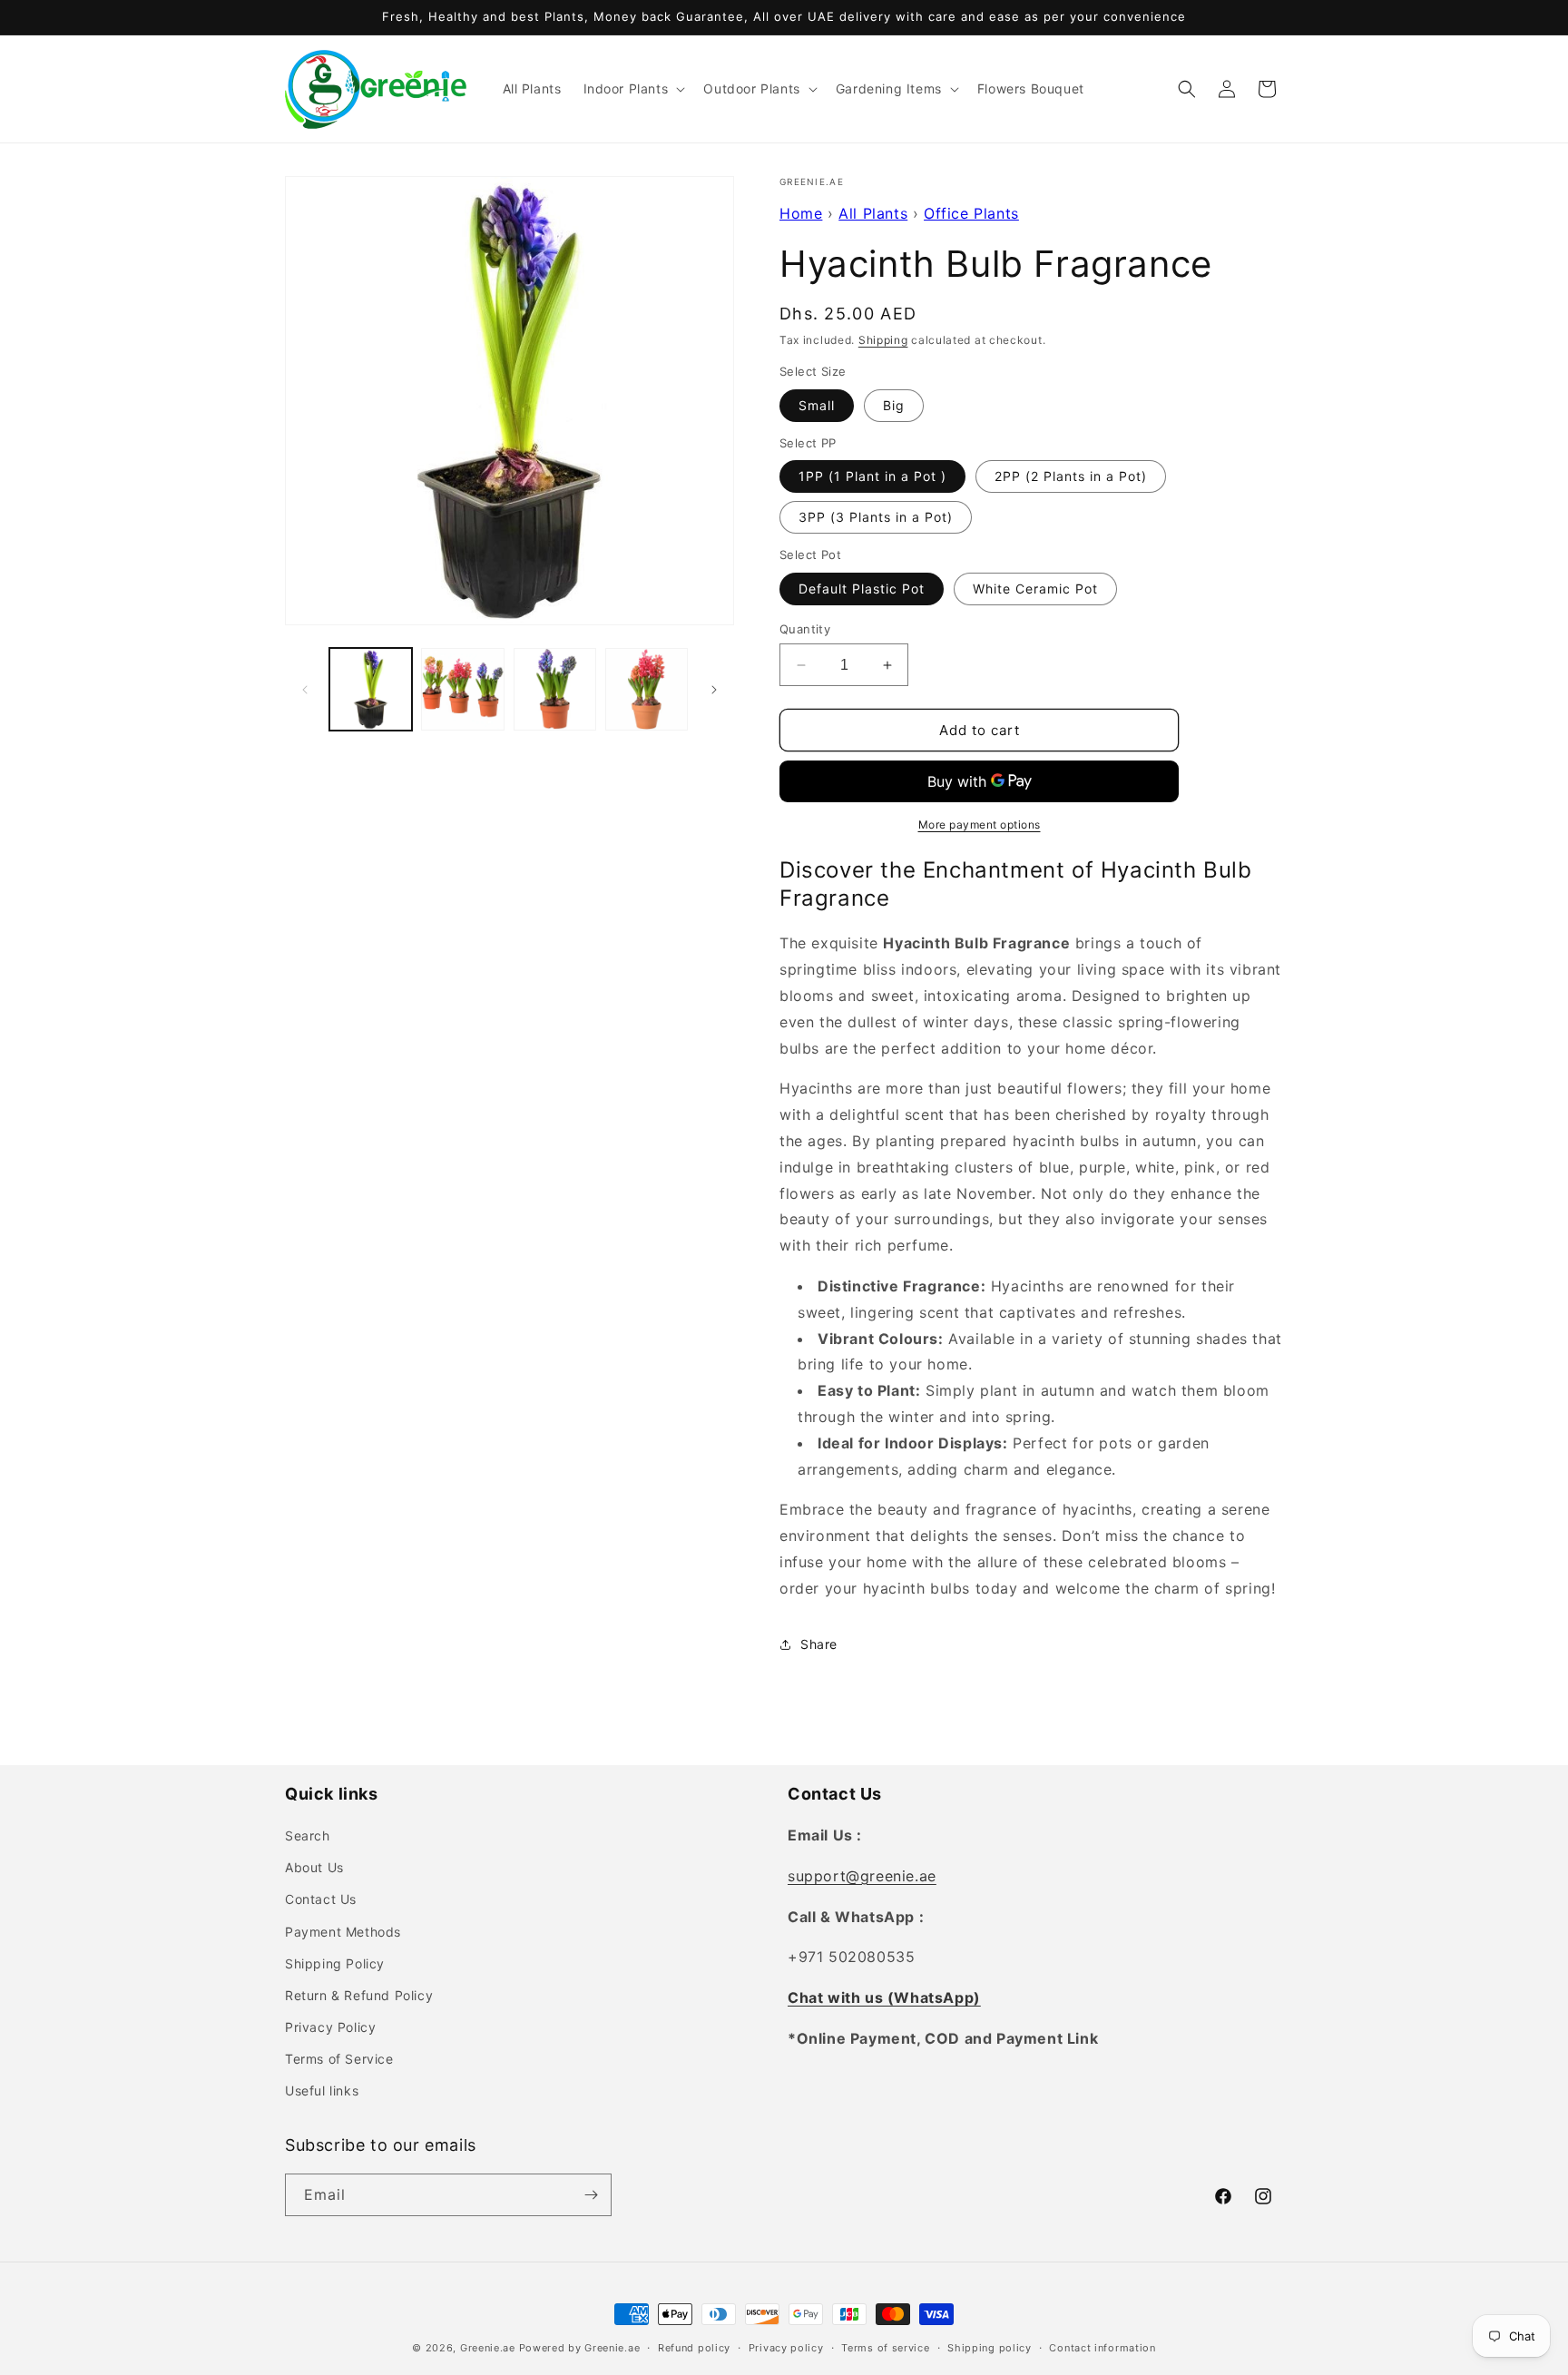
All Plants (873, 213)
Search (308, 1835)
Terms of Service (339, 2059)
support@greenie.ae (862, 1876)
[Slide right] (714, 690)
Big (894, 405)
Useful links (322, 2090)
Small (817, 405)
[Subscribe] (591, 2195)
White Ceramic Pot (1035, 589)
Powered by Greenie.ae (580, 2348)
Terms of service (885, 2348)
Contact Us (321, 1899)
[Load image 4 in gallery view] (647, 689)
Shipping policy (990, 2348)
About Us (314, 1867)
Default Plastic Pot (862, 589)
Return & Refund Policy (359, 1995)
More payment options (980, 824)
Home (801, 213)
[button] (633, 89)
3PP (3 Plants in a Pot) (876, 517)
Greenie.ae (488, 2348)
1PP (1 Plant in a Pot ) (872, 476)
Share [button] (819, 1644)
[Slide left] (305, 690)
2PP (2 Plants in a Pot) (1071, 476)
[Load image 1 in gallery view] (371, 689)
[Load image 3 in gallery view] (555, 689)
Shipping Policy (335, 1963)
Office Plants (971, 213)
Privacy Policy (330, 2027)
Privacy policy (786, 2348)
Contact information (1102, 2348)
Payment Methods (343, 1932)
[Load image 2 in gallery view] (462, 689)
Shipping (883, 340)
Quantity (805, 629)
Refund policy (694, 2348)
